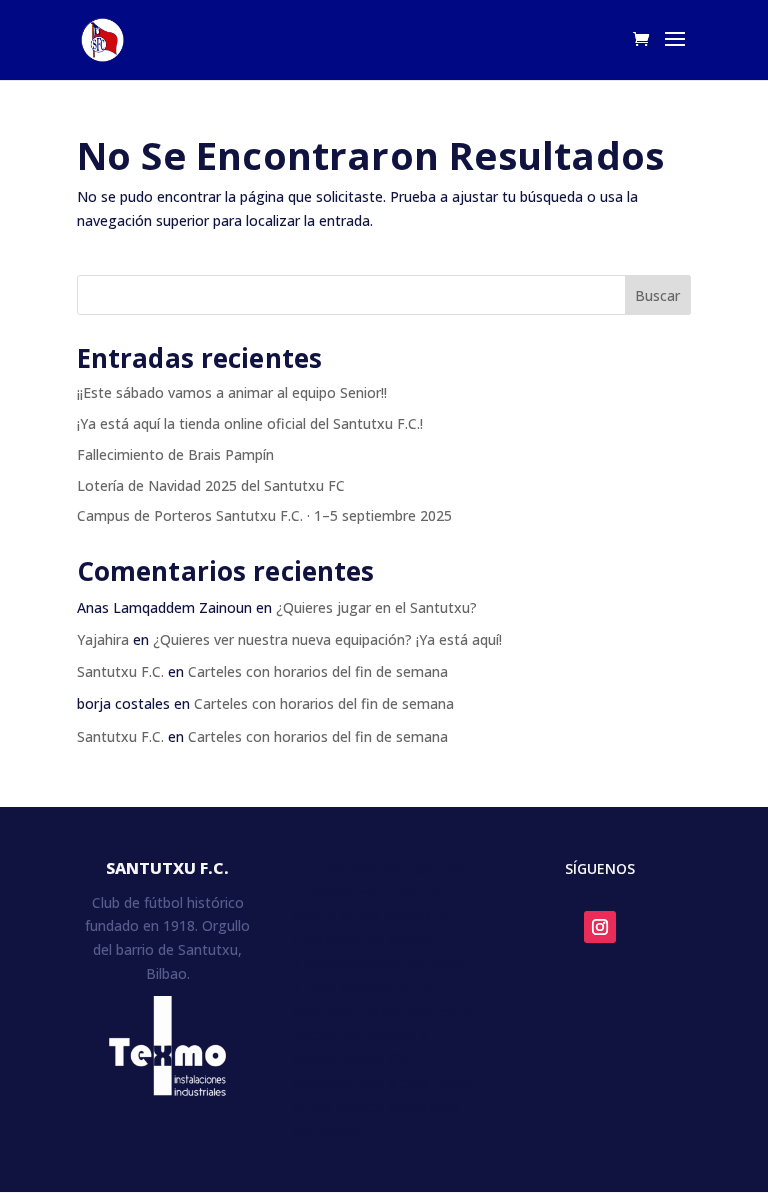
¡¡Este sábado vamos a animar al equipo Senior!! (232, 392)
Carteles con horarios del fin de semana (318, 671)
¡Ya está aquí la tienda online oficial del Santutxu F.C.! (250, 423)
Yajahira (103, 639)
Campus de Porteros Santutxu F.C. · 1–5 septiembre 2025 (264, 515)
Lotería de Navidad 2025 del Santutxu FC (211, 485)
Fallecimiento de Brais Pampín (175, 454)
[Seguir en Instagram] (600, 927)
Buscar (657, 295)
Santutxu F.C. (120, 671)
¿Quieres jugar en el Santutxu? (376, 607)
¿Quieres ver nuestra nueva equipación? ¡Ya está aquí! (327, 639)
